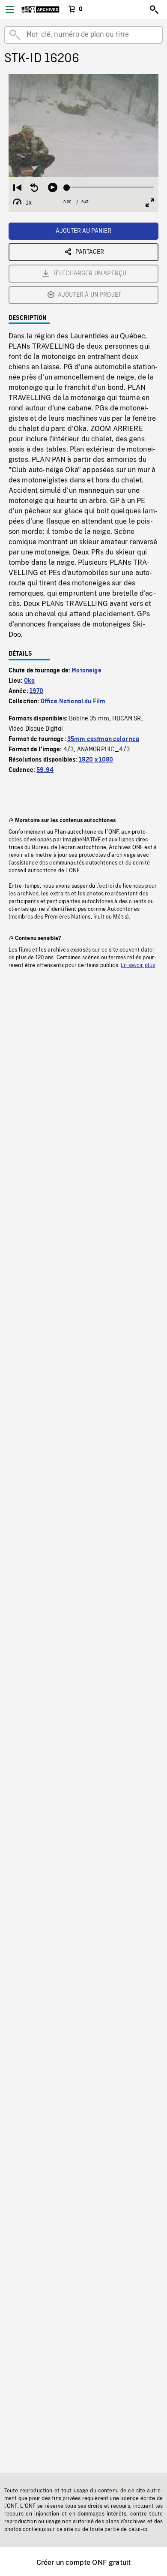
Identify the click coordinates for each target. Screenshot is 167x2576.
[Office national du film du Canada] (40, 9)
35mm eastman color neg (103, 739)
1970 (37, 691)
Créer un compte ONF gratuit (83, 2562)
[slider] (111, 187)
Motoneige (86, 671)
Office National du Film (73, 702)
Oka (29, 681)
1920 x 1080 (96, 760)
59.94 (45, 770)
